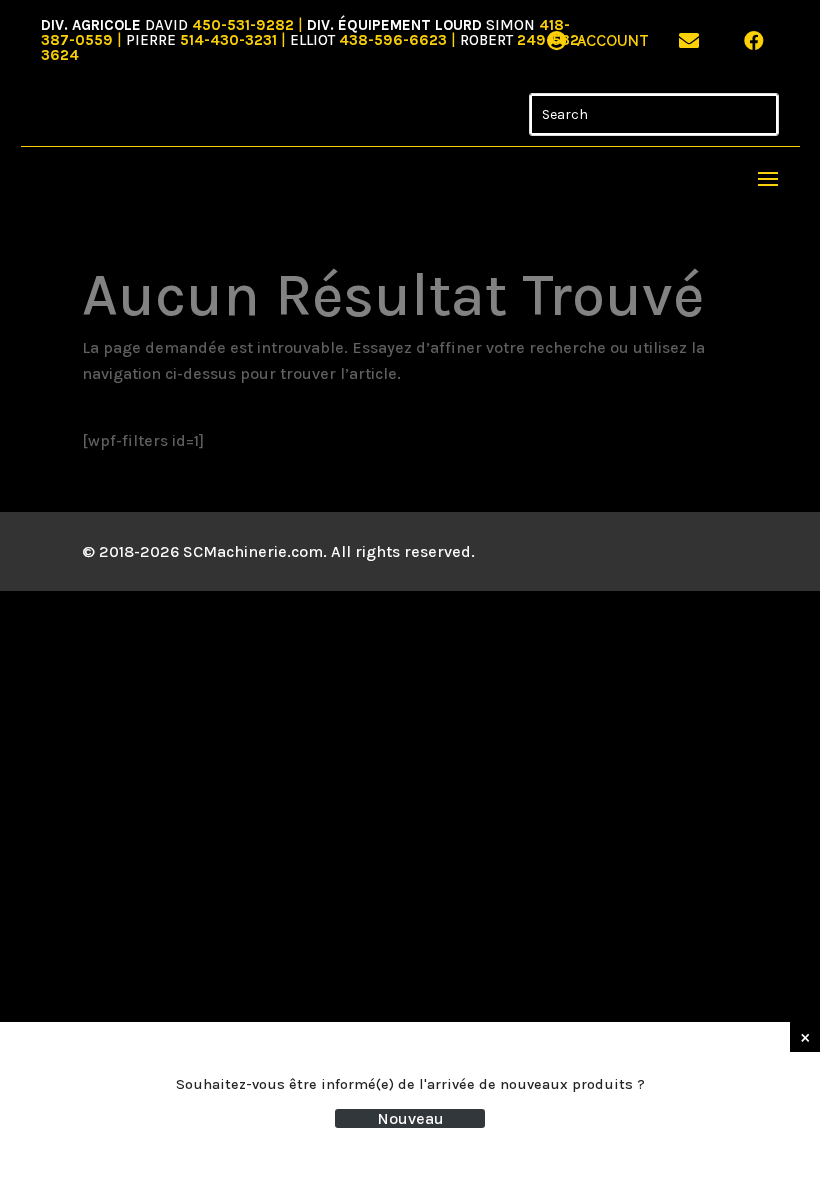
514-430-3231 (228, 40)
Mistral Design (622, 551)
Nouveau (410, 1118)
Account (613, 41)
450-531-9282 (243, 25)
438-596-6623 (393, 40)
